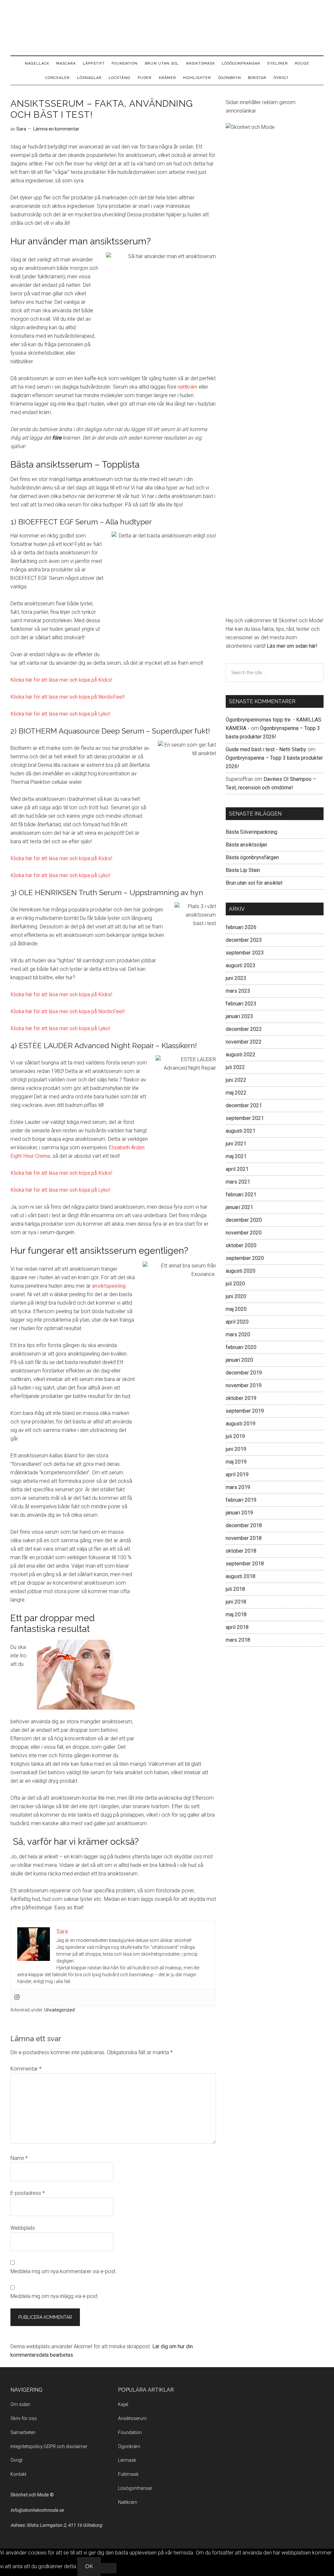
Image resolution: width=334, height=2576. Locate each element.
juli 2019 (235, 1436)
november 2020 (244, 1233)
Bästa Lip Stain (243, 870)
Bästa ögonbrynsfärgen (252, 857)
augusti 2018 (241, 1576)
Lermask (127, 2460)
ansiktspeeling (109, 1286)
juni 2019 (236, 1449)
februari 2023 (241, 1004)
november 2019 (244, 1385)
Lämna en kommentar (56, 129)
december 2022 (244, 1029)
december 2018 (244, 1525)
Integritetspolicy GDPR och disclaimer (49, 2446)
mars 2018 (238, 1640)
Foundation (130, 2432)
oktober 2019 (241, 1398)
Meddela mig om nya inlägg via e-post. (55, 2296)
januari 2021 (239, 1207)
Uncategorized (60, 2010)
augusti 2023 (241, 965)
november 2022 (244, 1042)
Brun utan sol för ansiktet (254, 883)
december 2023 (244, 940)
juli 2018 (235, 1589)
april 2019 (237, 1474)
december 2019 (244, 1373)
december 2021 (244, 1105)
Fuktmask (128, 2474)
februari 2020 (241, 1347)
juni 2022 (236, 1080)
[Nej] (109, 2568)
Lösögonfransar (135, 2488)
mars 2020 (238, 1335)
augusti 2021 (241, 1131)
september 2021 (245, 1118)
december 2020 (244, 1220)
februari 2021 (241, 1195)
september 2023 (245, 953)
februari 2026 (241, 927)
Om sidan (20, 2404)
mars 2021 (238, 1182)
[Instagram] (17, 1998)
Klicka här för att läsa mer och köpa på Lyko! (61, 714)
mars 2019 (238, 1487)
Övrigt (16, 2460)
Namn (19, 2158)
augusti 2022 (241, 1055)
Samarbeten (23, 2432)
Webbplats (23, 2228)
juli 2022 (235, 1067)
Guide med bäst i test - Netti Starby (266, 749)
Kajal (123, 2404)
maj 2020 (236, 1309)
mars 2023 (238, 991)
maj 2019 (236, 1462)
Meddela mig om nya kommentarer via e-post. (64, 2271)
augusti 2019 (241, 1424)
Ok (89, 2566)
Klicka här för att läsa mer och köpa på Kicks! (61, 680)
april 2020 (237, 1322)
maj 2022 (236, 1093)
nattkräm (188, 387)
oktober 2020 (241, 1245)
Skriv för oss (24, 2418)
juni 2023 (236, 978)
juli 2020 (235, 1284)
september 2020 (245, 1258)
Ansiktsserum (132, 2418)
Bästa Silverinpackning (251, 832)
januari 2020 (239, 1360)
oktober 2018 (241, 1551)
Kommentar (26, 2069)
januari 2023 (239, 1016)
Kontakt (18, 2474)
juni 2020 (236, 1296)
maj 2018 (236, 1614)
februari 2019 (241, 1500)
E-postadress (28, 2193)
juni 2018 (236, 1602)
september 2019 (245, 1411)
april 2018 (237, 1627)
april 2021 (237, 1169)
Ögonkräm (129, 2446)
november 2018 (244, 1538)
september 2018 (245, 1564)
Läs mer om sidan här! (292, 646)
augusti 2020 (241, 1271)
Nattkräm (128, 2502)
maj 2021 (236, 1156)
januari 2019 (239, 1513)
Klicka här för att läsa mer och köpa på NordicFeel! (68, 697)
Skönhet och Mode (167, 28)
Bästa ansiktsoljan (246, 845)
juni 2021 (236, 1144)
